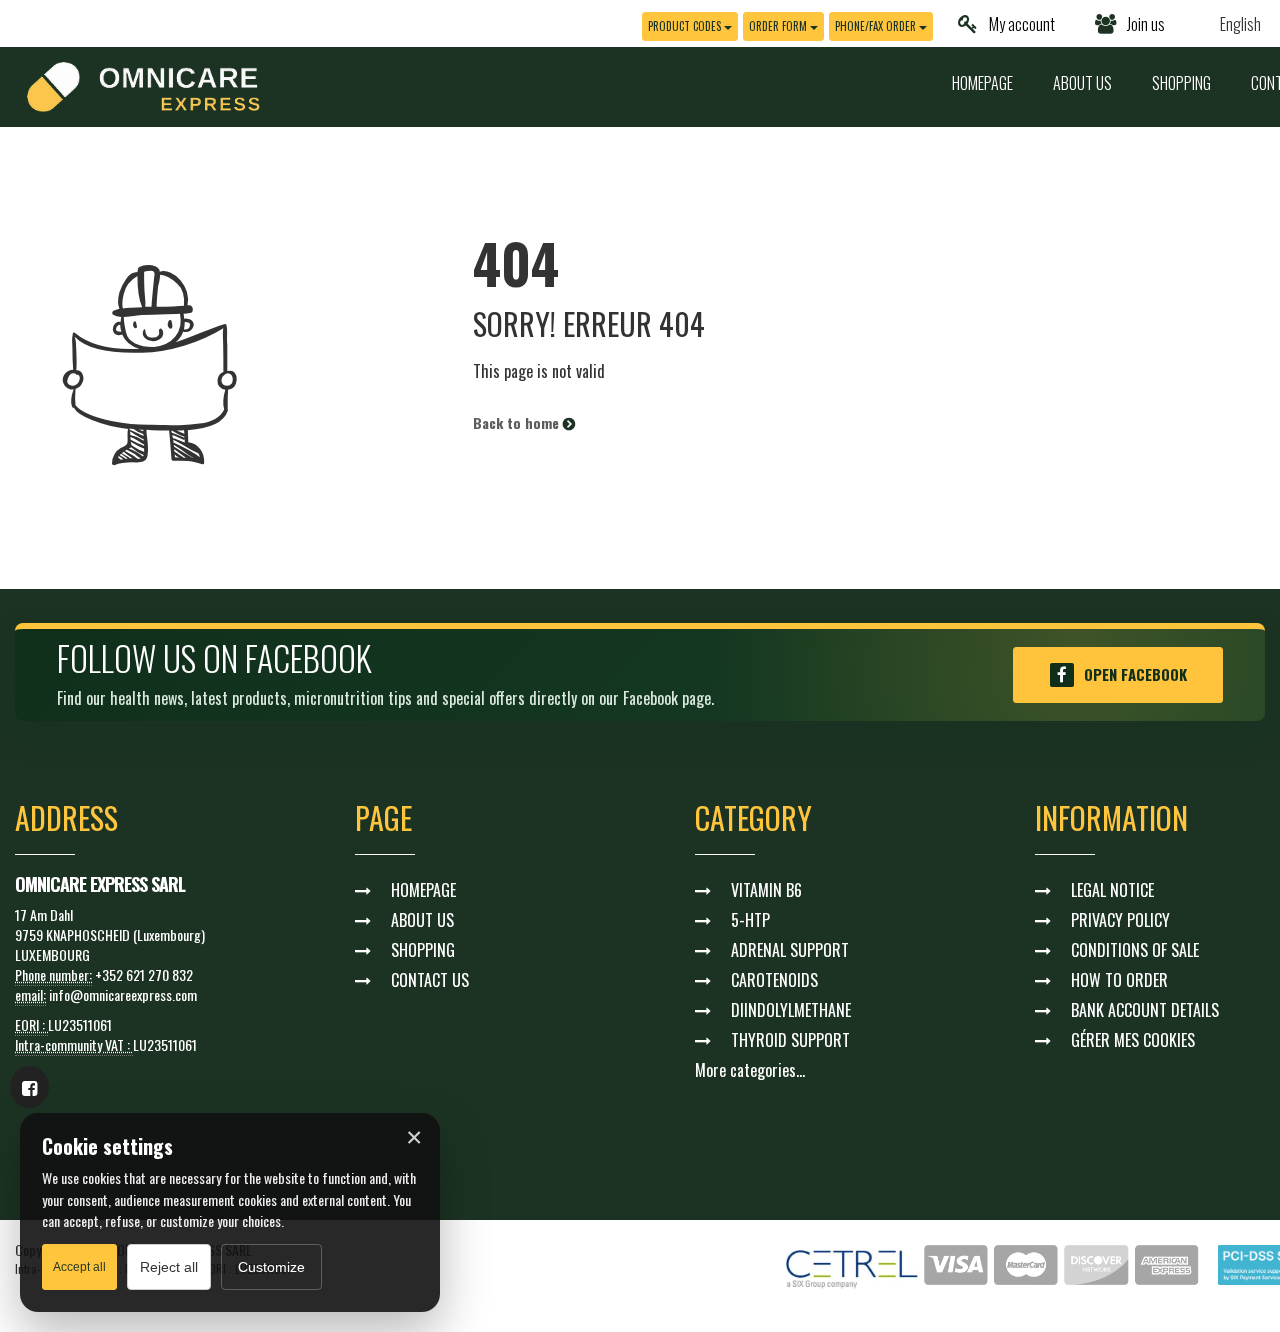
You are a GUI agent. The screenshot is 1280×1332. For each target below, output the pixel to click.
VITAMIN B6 (766, 890)
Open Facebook (1135, 674)
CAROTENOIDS (774, 980)
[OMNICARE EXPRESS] (143, 84)
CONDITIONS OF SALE (1135, 950)
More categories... (750, 1070)
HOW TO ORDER (1119, 980)
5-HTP (750, 920)
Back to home (518, 422)
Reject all (169, 1267)
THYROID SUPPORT (790, 1040)
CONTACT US (430, 980)
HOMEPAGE (982, 83)
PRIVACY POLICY (1120, 920)
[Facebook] (29, 1087)
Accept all (79, 1267)
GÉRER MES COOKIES (1133, 1040)
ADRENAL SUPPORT (790, 950)
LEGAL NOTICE (1112, 890)
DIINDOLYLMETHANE (791, 1010)
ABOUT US (1082, 83)
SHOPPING (1181, 83)
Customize (271, 1267)
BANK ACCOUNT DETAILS (1145, 1010)
